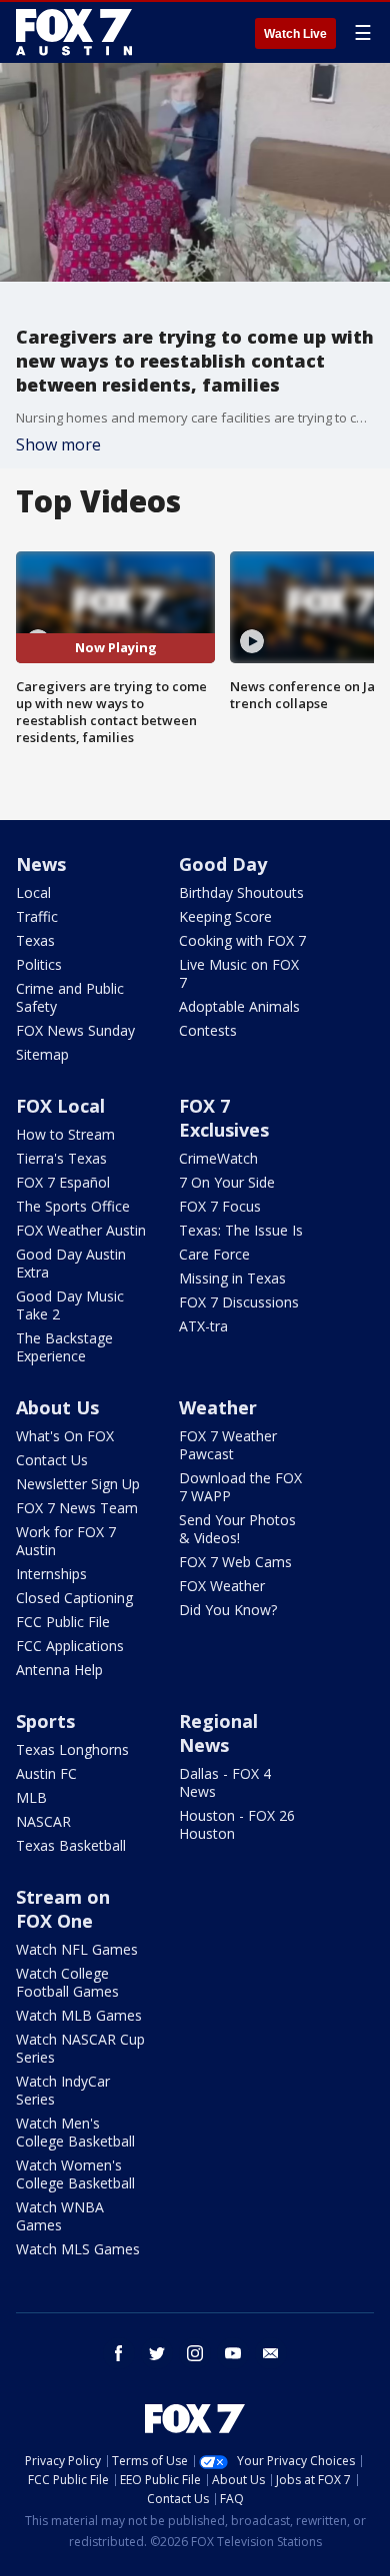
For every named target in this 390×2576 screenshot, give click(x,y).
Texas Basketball (71, 1845)
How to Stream (65, 1134)
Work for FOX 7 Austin (66, 1541)
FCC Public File (63, 1622)
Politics (39, 964)
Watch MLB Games (79, 2015)
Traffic (37, 916)
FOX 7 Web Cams (235, 1562)
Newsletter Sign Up (78, 1484)
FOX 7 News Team (77, 1508)
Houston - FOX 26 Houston (237, 1824)
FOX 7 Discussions (239, 1302)
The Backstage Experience (64, 1347)
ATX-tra (203, 1326)
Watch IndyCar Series (63, 2090)
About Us (57, 1407)
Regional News (218, 1733)
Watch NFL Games (77, 1949)
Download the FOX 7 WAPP (240, 1487)
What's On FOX (65, 1436)
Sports (45, 1721)
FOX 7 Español (63, 1182)
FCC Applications (70, 1646)
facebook (119, 2353)
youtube (233, 2353)
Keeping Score (225, 916)
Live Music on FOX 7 (239, 973)
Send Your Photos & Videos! (237, 1529)
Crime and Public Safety (70, 997)
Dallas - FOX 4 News (225, 1782)
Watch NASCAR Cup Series (80, 2048)
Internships (51, 1574)
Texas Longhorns (72, 1749)
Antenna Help (59, 1670)
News (41, 864)
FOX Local (60, 1106)
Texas (35, 940)
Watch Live (295, 34)
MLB (31, 1797)
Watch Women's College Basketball (75, 2174)
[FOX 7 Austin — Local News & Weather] (74, 32)
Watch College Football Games (67, 1982)
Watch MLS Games (78, 2249)
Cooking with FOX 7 (242, 940)
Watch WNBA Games (60, 2216)
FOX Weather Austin (81, 1230)
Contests (208, 1030)
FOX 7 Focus (220, 1206)
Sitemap (42, 1054)
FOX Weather (222, 1586)
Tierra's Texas (61, 1158)
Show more (58, 444)
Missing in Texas (232, 1278)
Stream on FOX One (63, 1909)
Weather (218, 1407)
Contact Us (52, 1460)
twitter (157, 2353)
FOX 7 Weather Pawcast (228, 1445)
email (271, 2353)
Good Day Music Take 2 (70, 1305)
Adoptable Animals (239, 1006)
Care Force (214, 1254)
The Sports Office (73, 1206)
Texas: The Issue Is (241, 1230)
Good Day (223, 864)
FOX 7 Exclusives (224, 1118)
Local (33, 892)
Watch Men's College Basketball (75, 2132)
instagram (195, 2353)
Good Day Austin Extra (71, 1263)
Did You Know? (228, 1610)
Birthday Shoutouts (241, 892)
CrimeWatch (218, 1158)
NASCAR (43, 1821)
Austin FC (46, 1773)
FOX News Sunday (75, 1030)
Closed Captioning (74, 1598)
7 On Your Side (227, 1182)
